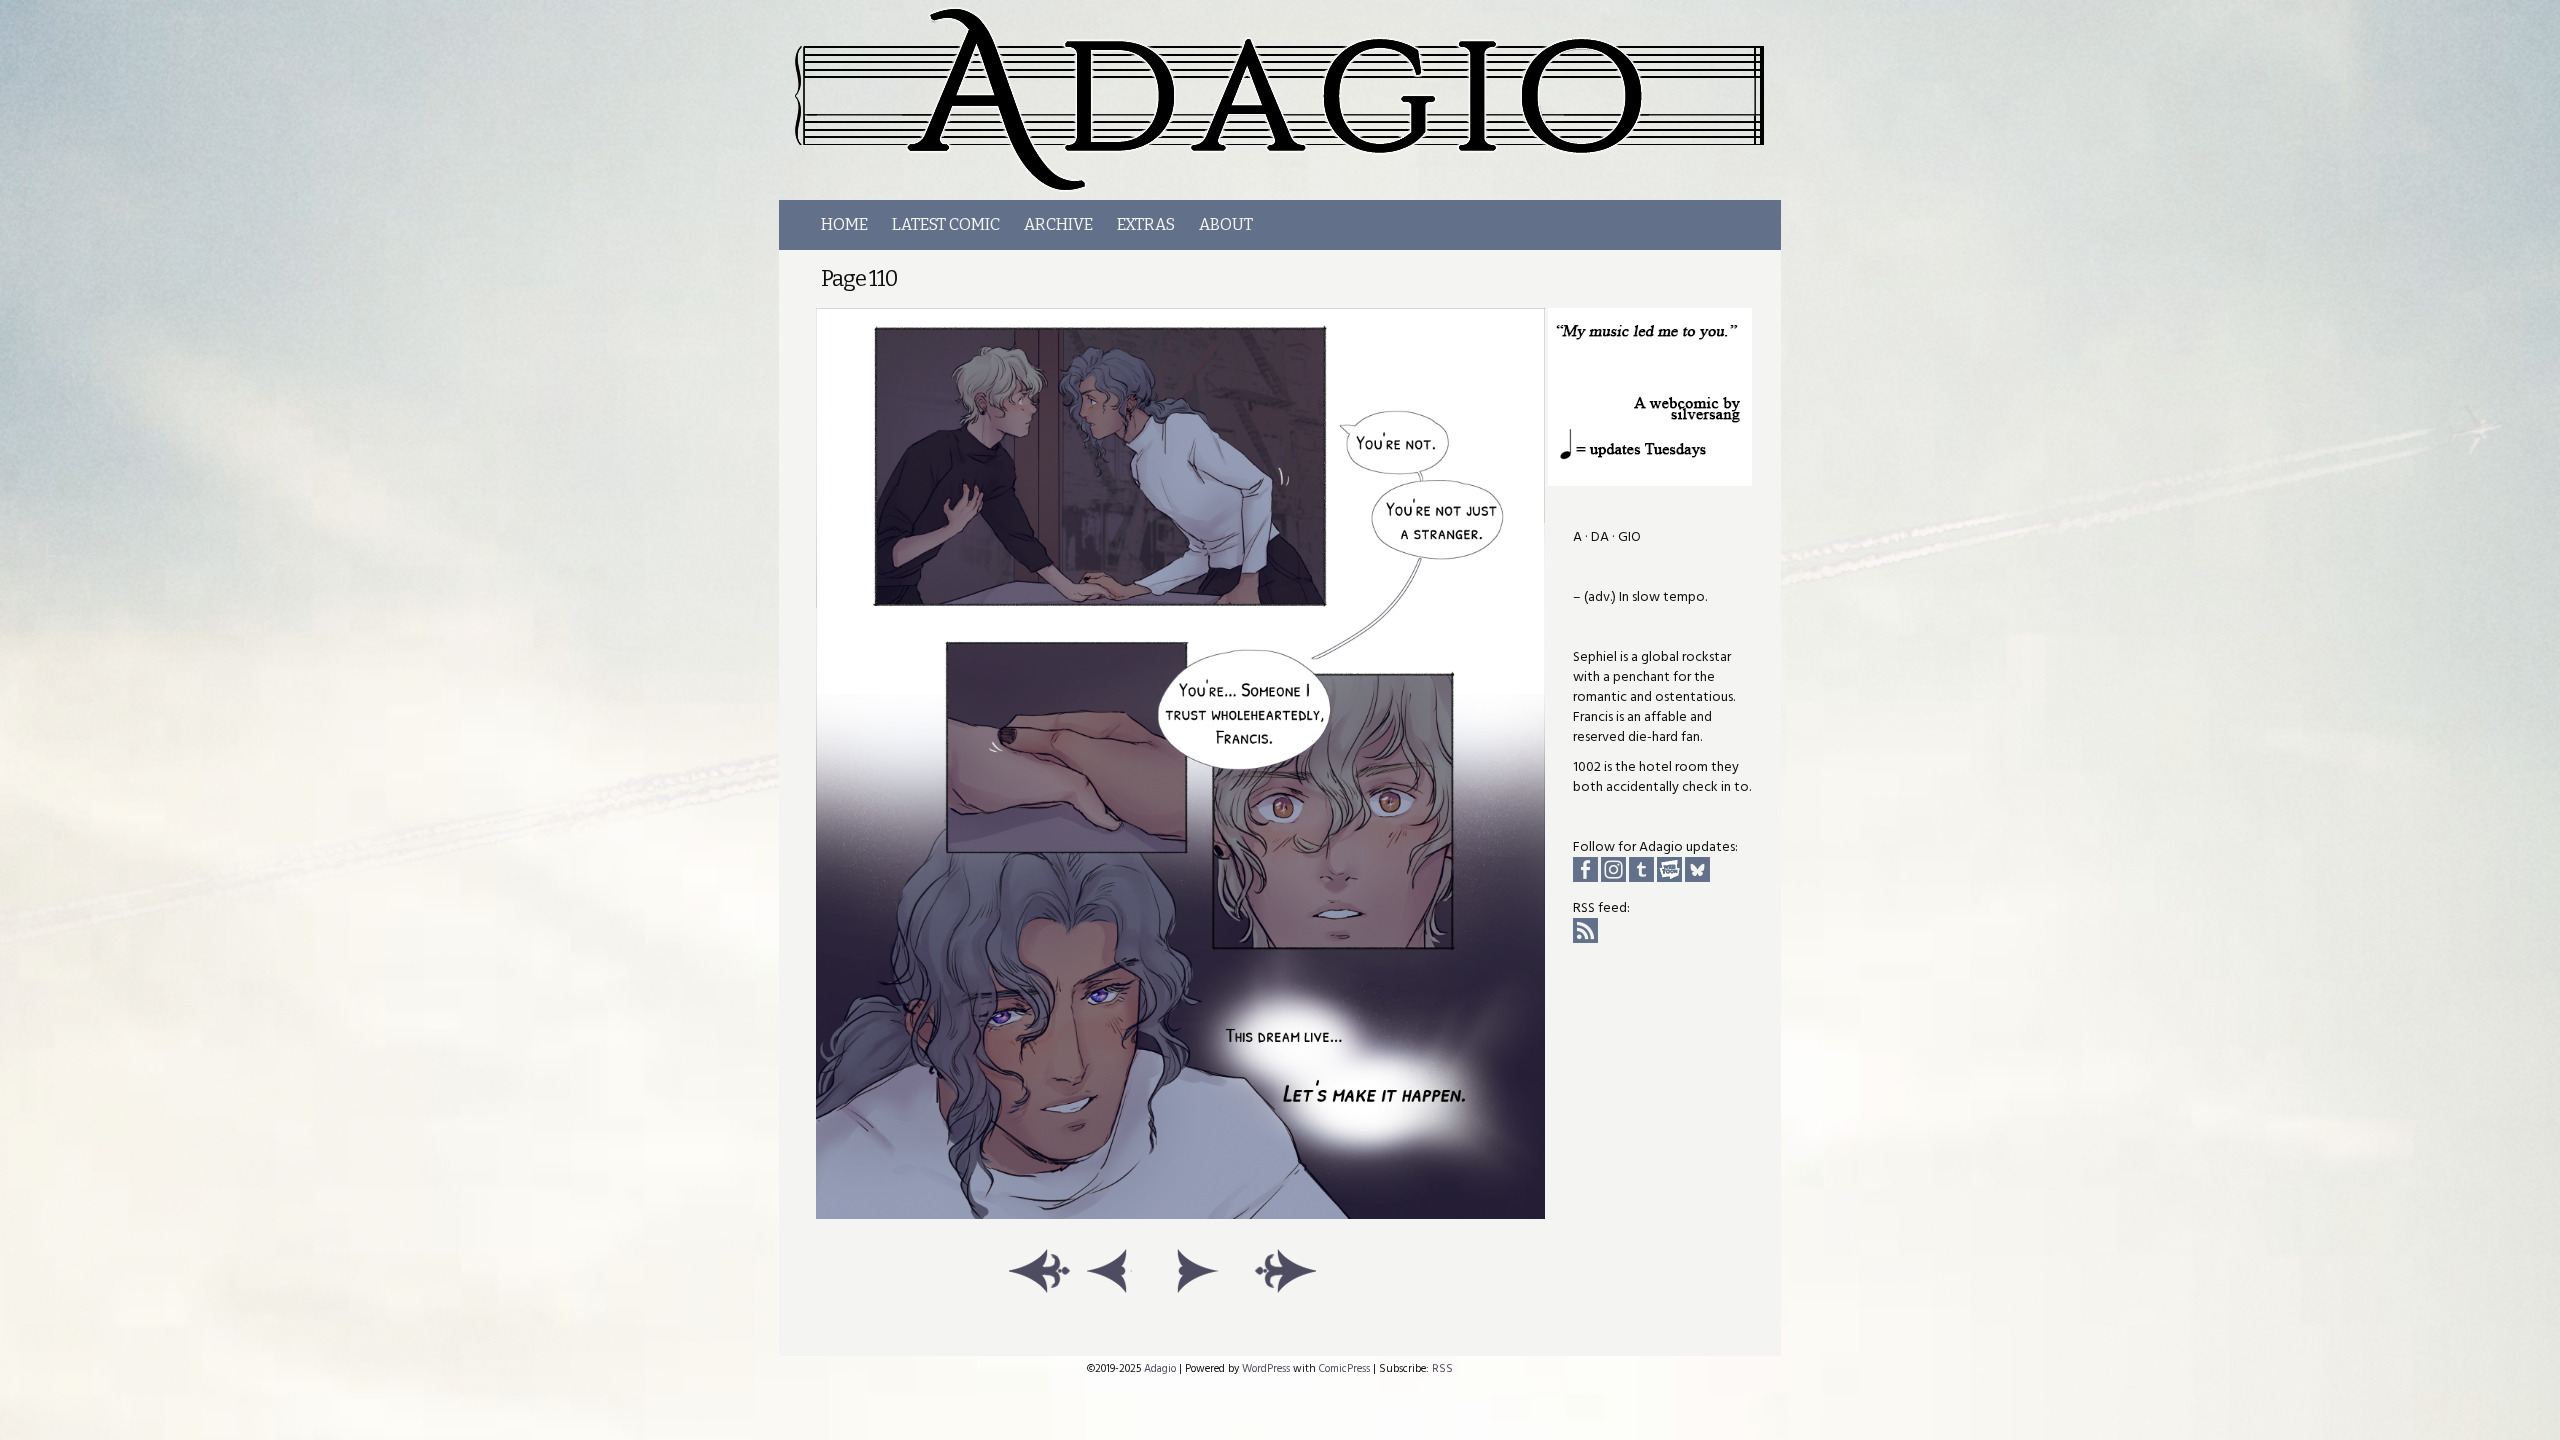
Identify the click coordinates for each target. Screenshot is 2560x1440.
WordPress (1266, 1368)
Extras (1146, 224)
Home (844, 224)
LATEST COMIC (946, 224)
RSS (1442, 1368)
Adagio (1291, 100)
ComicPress (1344, 1368)
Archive (1058, 224)
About (1226, 224)
